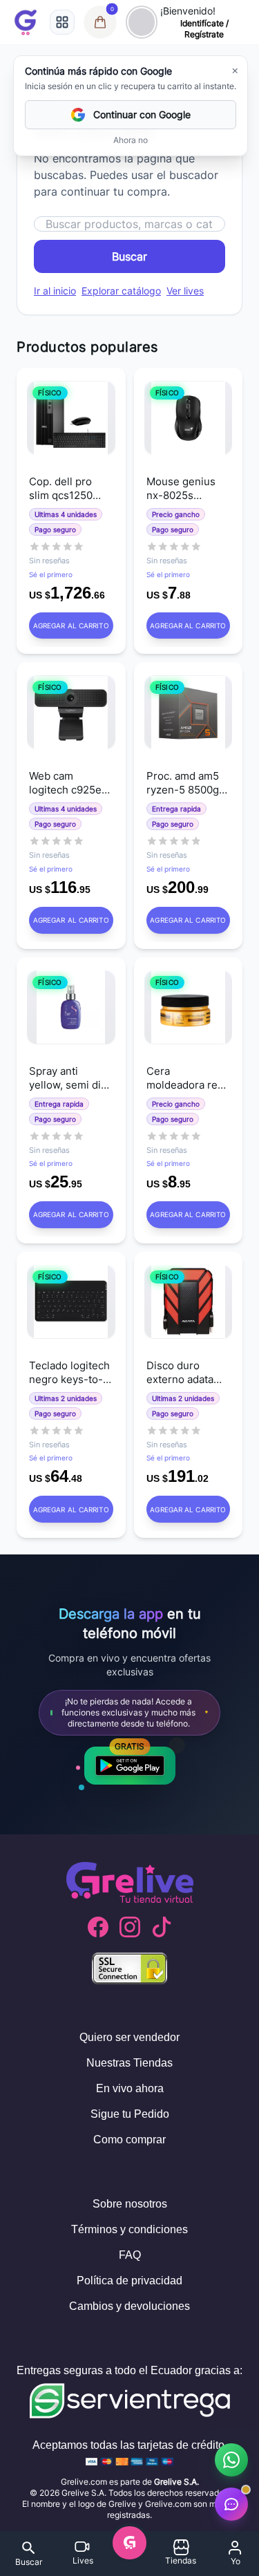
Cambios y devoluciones (129, 2306)
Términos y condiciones (129, 2229)
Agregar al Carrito (71, 626)
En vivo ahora (130, 2088)
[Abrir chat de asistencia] (231, 2504)
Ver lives (185, 291)
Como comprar (129, 2140)
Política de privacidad (129, 2281)
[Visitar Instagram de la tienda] (130, 1927)
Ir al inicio (55, 291)
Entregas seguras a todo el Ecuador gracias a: (129, 2370)
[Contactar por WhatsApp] (231, 2460)
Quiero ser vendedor (129, 2037)
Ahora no (131, 140)
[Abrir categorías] (62, 22)
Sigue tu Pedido (130, 2114)
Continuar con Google (142, 114)
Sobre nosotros (130, 2204)
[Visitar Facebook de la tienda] (98, 1927)
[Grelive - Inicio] (26, 22)
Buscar (129, 256)
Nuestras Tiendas (129, 2063)
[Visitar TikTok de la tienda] (162, 1927)
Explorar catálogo (121, 291)
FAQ (130, 2255)
